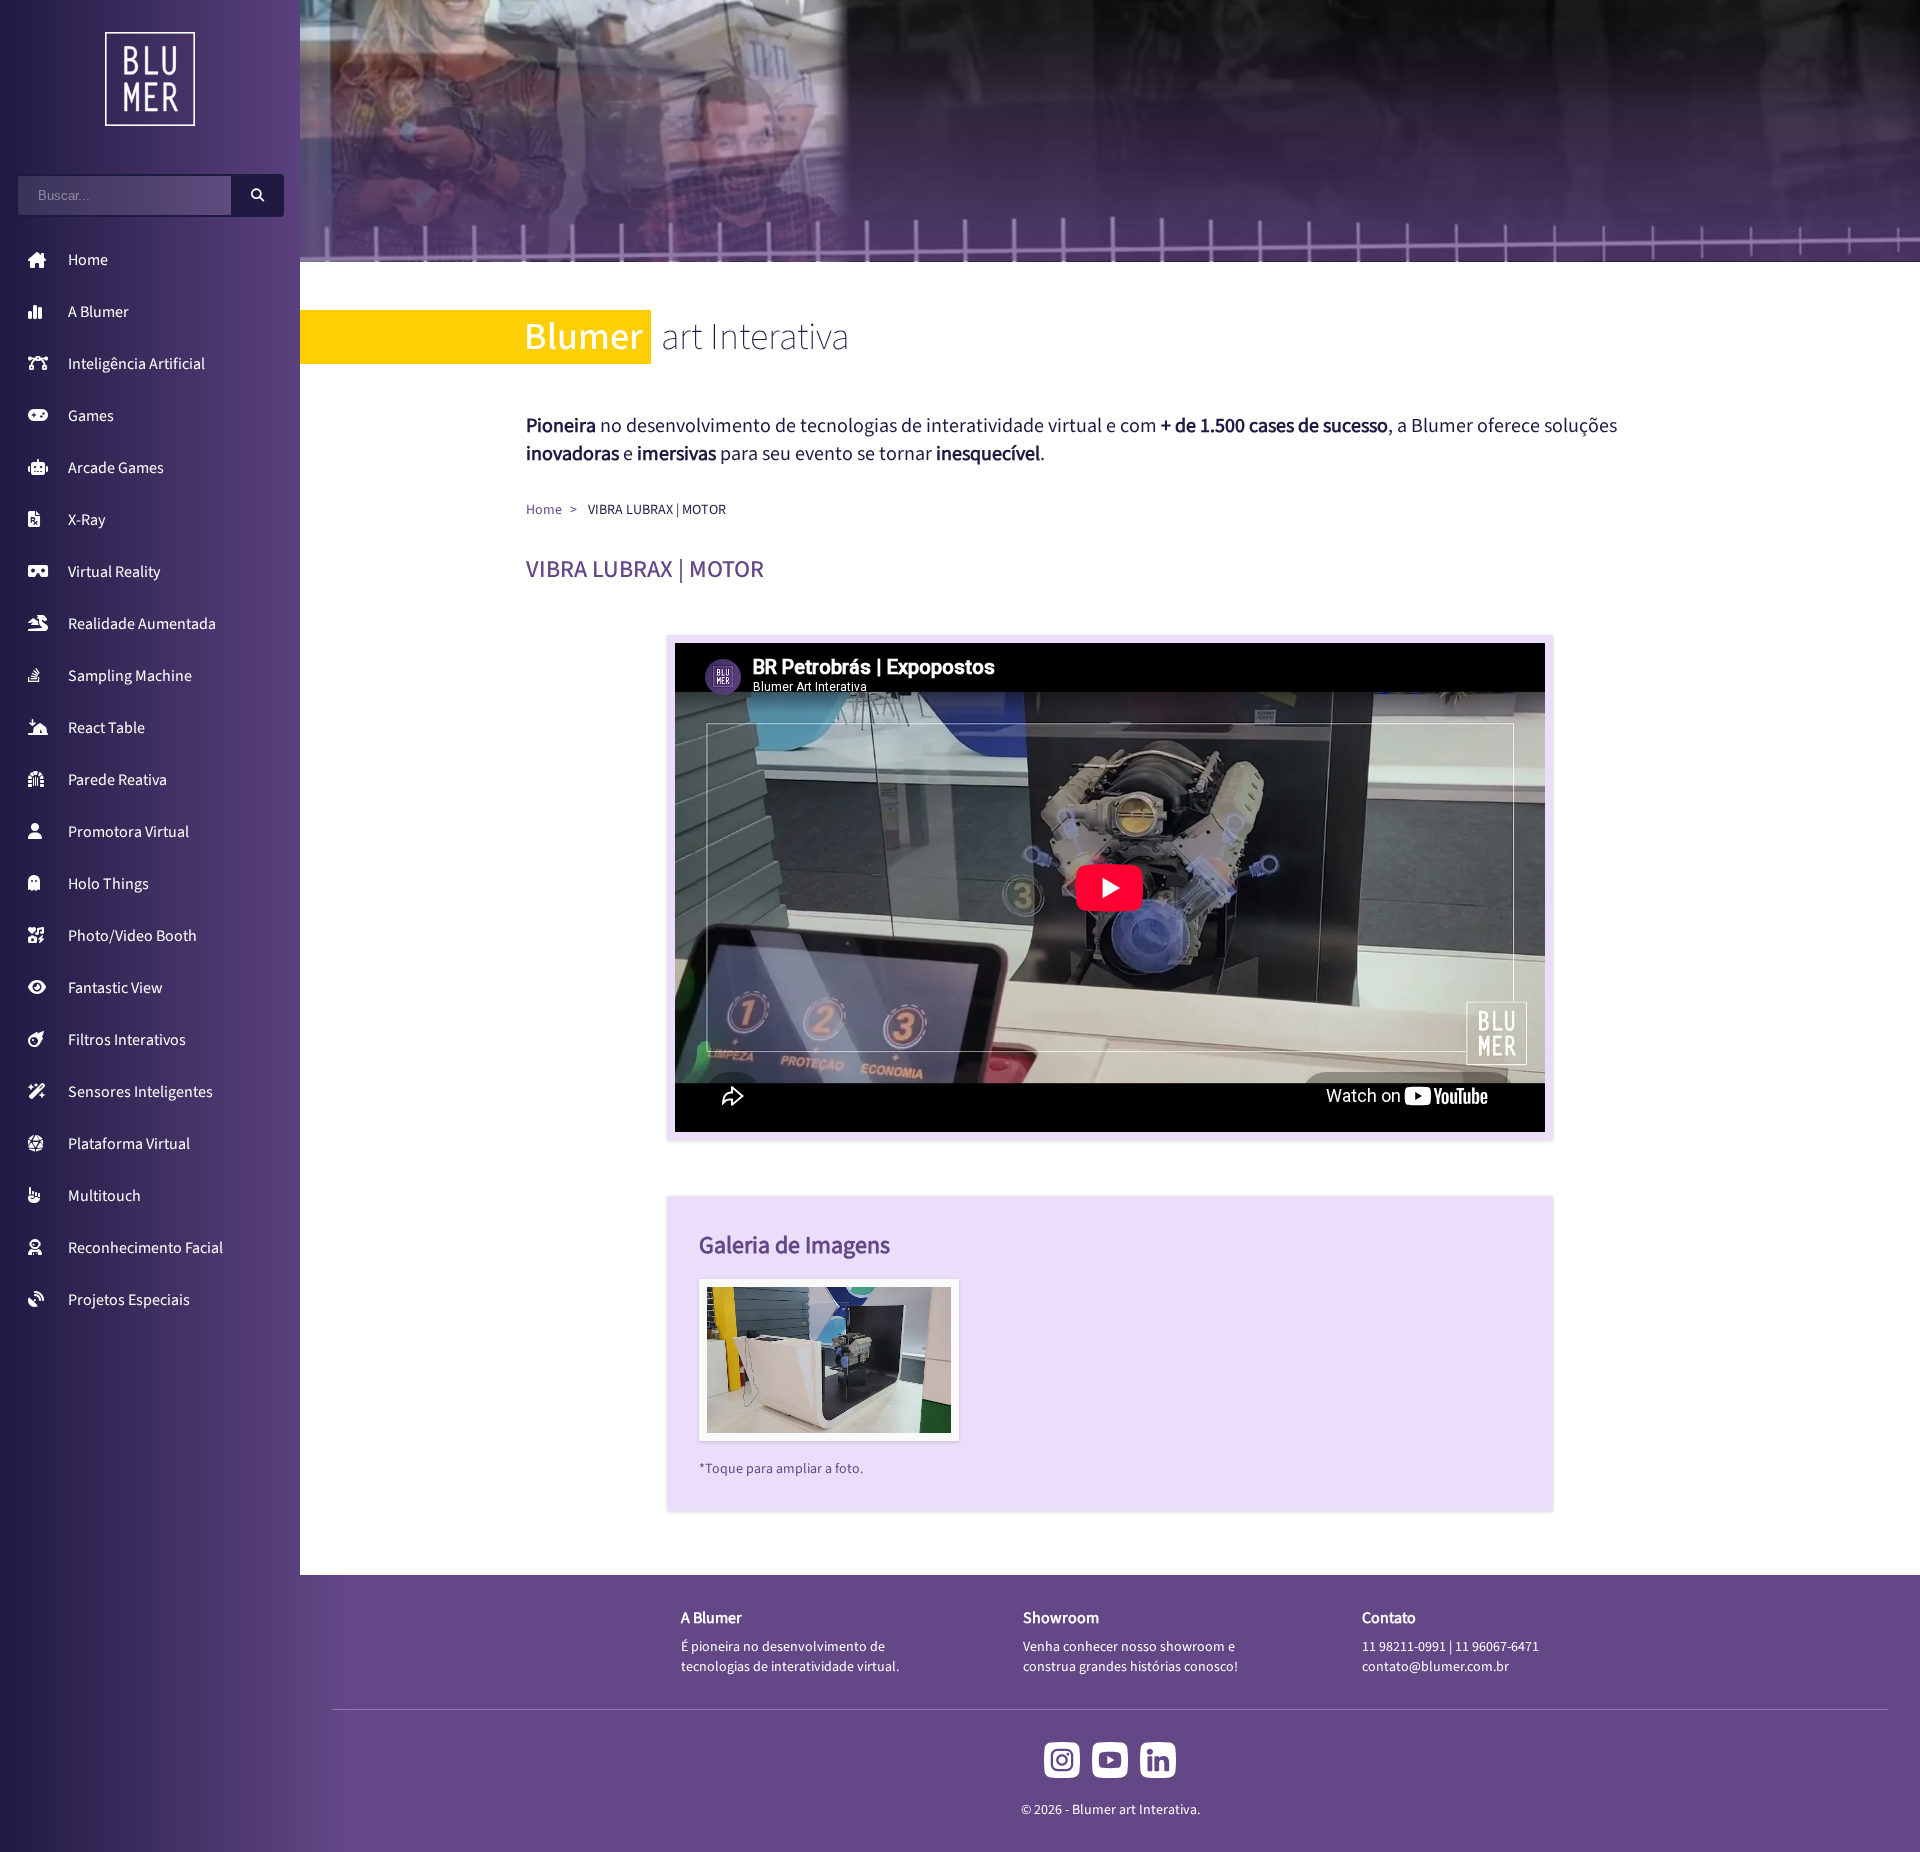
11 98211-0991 (1404, 1647)
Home (544, 510)
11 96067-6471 (1497, 1647)
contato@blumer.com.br (1435, 1667)
